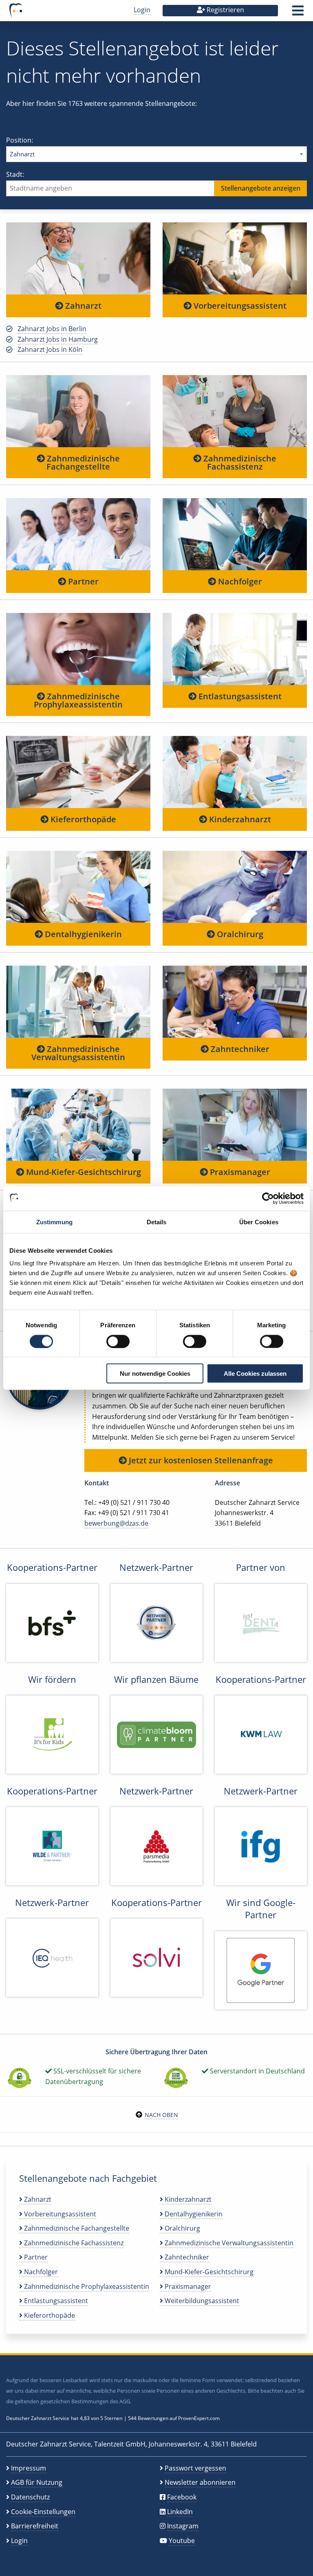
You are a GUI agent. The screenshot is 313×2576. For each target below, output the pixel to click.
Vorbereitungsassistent (239, 306)
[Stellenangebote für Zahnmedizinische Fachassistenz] (235, 411)
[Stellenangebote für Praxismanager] (235, 1124)
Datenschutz (30, 2497)
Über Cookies (259, 1222)
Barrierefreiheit (35, 2526)
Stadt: (15, 174)
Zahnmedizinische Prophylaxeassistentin (78, 700)
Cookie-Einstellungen (43, 2512)
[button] (298, 13)
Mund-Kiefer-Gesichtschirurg (83, 1172)
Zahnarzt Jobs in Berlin (52, 329)
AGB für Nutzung (37, 2482)
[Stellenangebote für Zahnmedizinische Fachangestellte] (78, 411)
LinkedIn (180, 2512)
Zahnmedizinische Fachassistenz (239, 462)
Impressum (29, 2468)
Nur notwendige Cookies (155, 1374)
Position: (20, 140)
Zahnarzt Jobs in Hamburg (58, 339)
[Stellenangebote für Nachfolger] (235, 534)
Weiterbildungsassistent (201, 2301)
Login (142, 10)
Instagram (183, 2526)
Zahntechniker (239, 1049)
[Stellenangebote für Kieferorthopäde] (78, 772)
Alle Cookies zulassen (255, 1374)
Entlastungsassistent (239, 696)
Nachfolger (239, 581)
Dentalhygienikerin (82, 934)
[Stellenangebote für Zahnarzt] (78, 258)
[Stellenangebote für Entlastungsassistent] (235, 649)
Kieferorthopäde (82, 819)
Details (157, 1222)
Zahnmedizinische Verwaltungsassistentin (78, 1053)
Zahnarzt (82, 306)
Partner (82, 581)
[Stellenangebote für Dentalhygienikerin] (78, 887)
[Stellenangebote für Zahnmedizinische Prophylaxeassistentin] (78, 649)
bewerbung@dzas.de (116, 1523)
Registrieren (225, 10)
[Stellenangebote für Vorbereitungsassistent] (235, 258)
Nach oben (161, 2115)
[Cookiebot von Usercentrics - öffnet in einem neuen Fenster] (268, 1198)
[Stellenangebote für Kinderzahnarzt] (235, 772)
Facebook (182, 2497)
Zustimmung (54, 1222)
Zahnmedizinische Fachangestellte (82, 462)
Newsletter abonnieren (200, 2482)
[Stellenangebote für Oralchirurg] (235, 887)
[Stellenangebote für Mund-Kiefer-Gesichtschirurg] (78, 1124)
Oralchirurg (239, 934)
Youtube (182, 2541)
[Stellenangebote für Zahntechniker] (235, 1001)
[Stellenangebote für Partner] (78, 534)
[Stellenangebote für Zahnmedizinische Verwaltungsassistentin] (78, 1001)
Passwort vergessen (195, 2468)
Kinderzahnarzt (239, 819)
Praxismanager (239, 1172)
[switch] (118, 1341)
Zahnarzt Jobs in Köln (50, 349)
